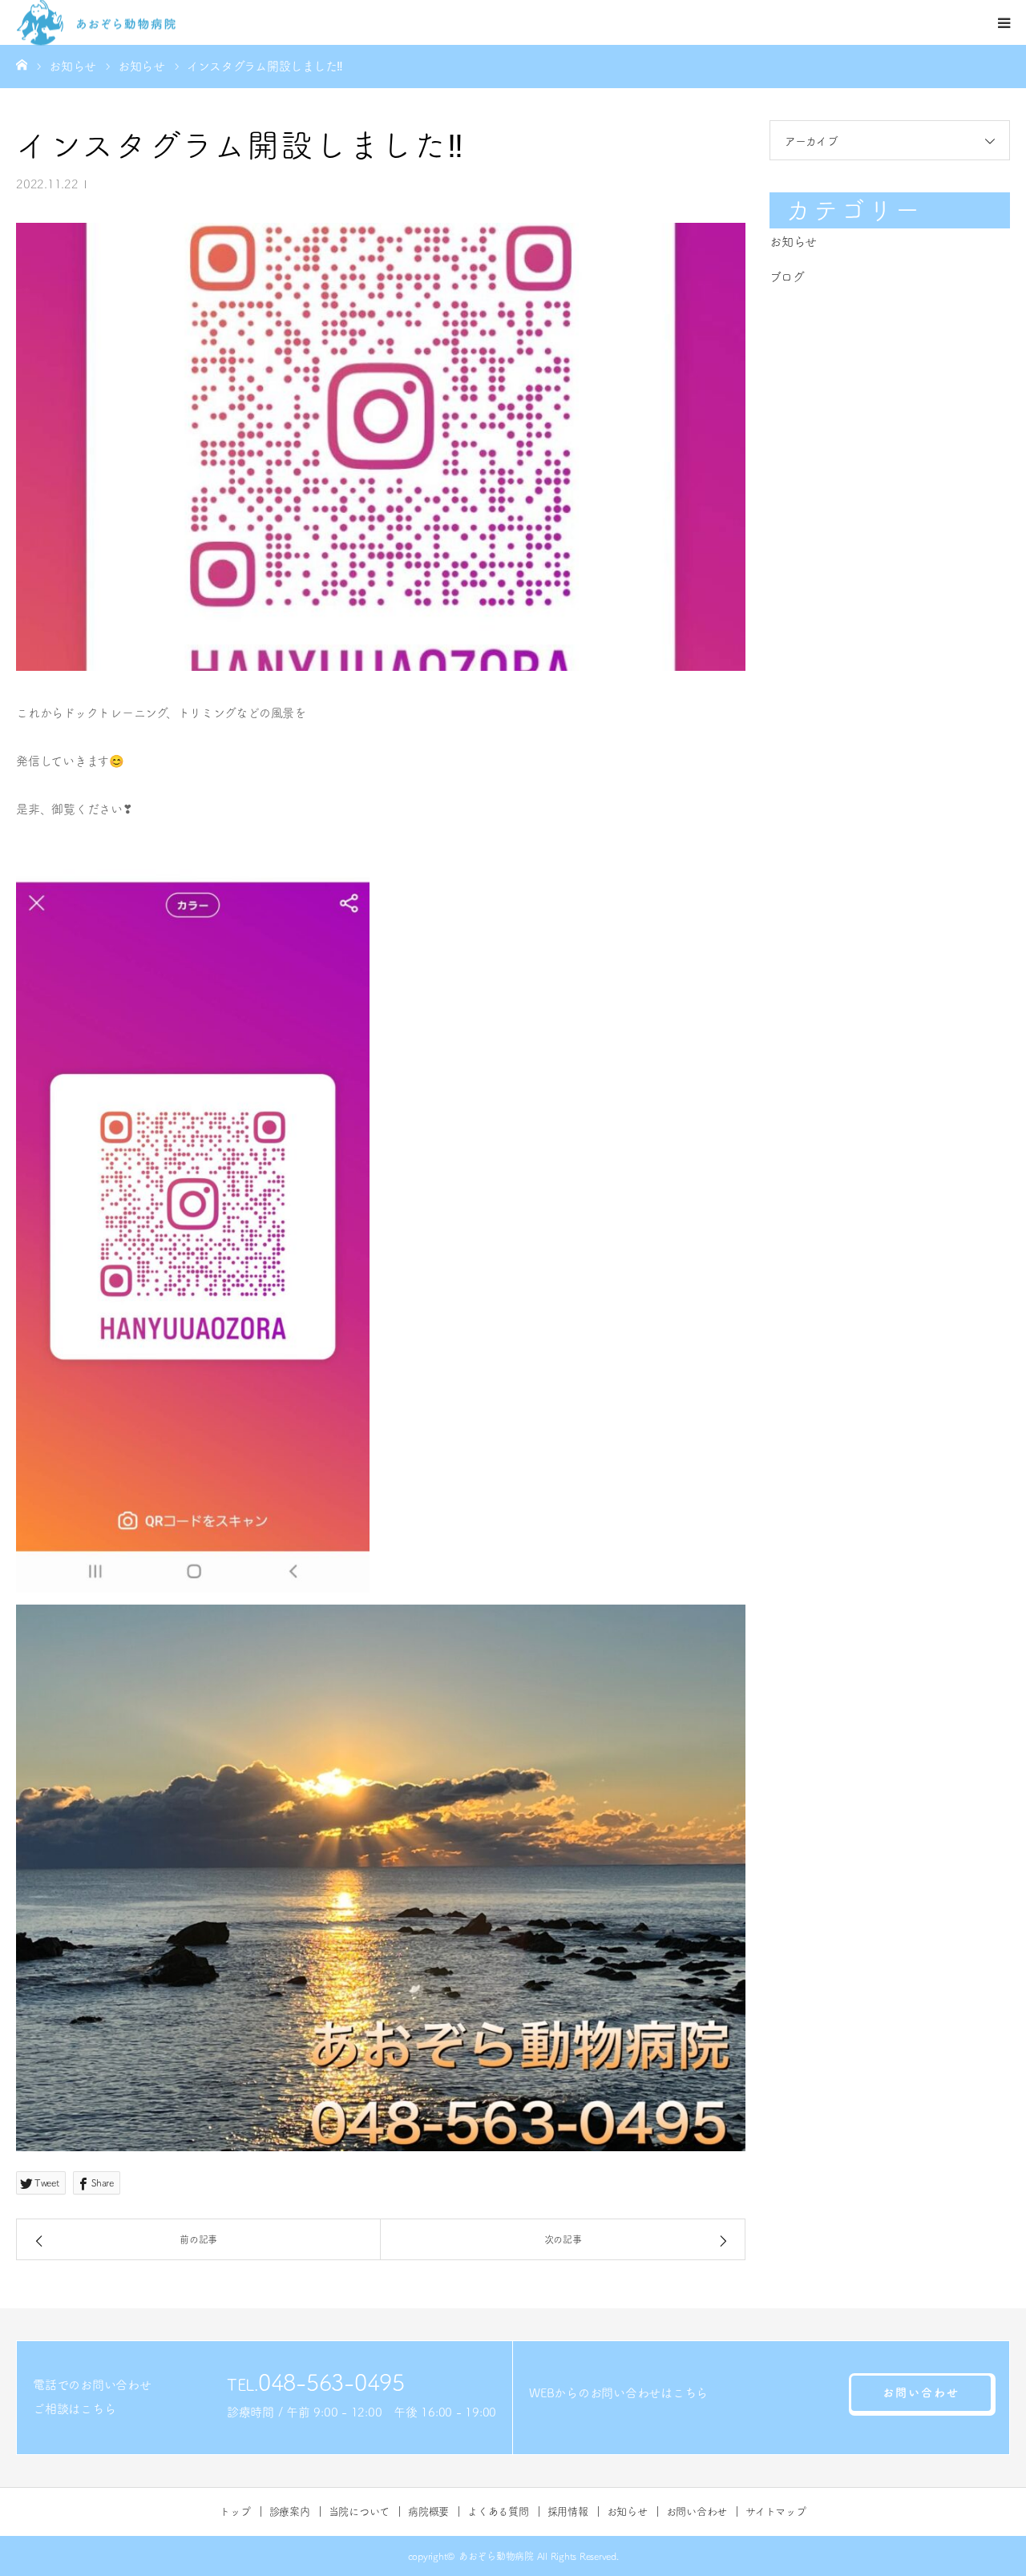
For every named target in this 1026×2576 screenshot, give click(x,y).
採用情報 (568, 2511)
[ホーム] (22, 64)
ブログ (787, 277)
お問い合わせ (921, 2392)
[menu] (1004, 22)
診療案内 (290, 2511)
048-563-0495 (331, 2382)
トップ (235, 2511)
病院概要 (428, 2511)
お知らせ (793, 242)
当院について (360, 2511)
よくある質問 (498, 2511)
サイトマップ (776, 2511)
